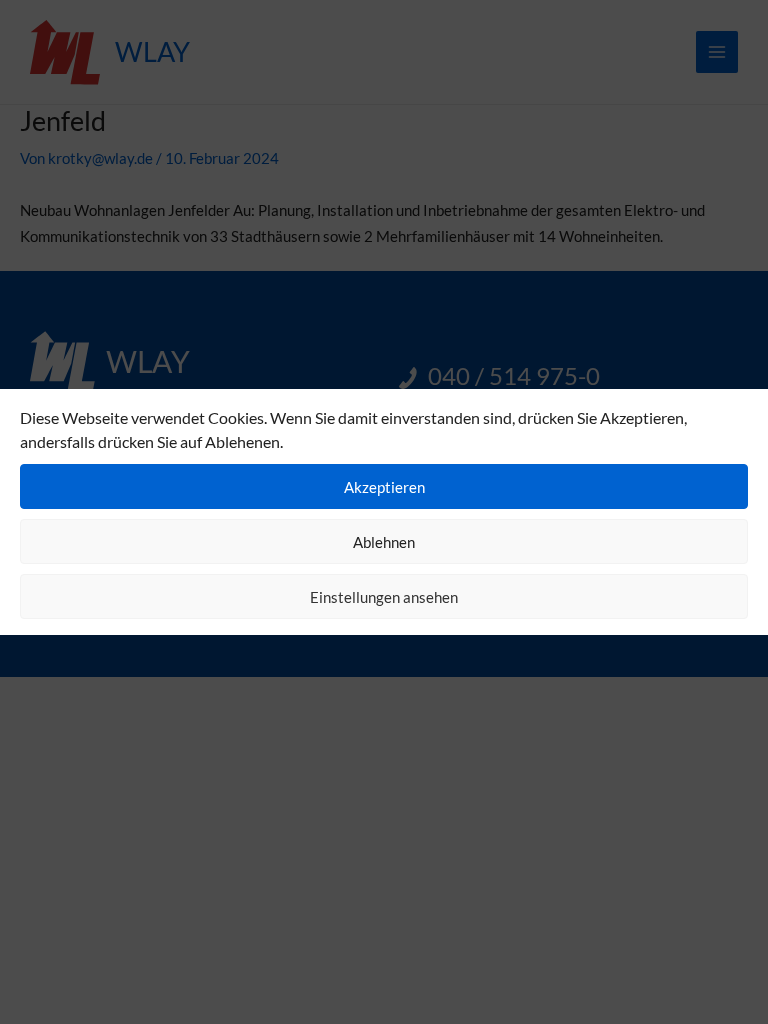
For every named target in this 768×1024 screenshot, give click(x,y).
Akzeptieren (384, 487)
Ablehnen (384, 542)
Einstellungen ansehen (384, 597)
